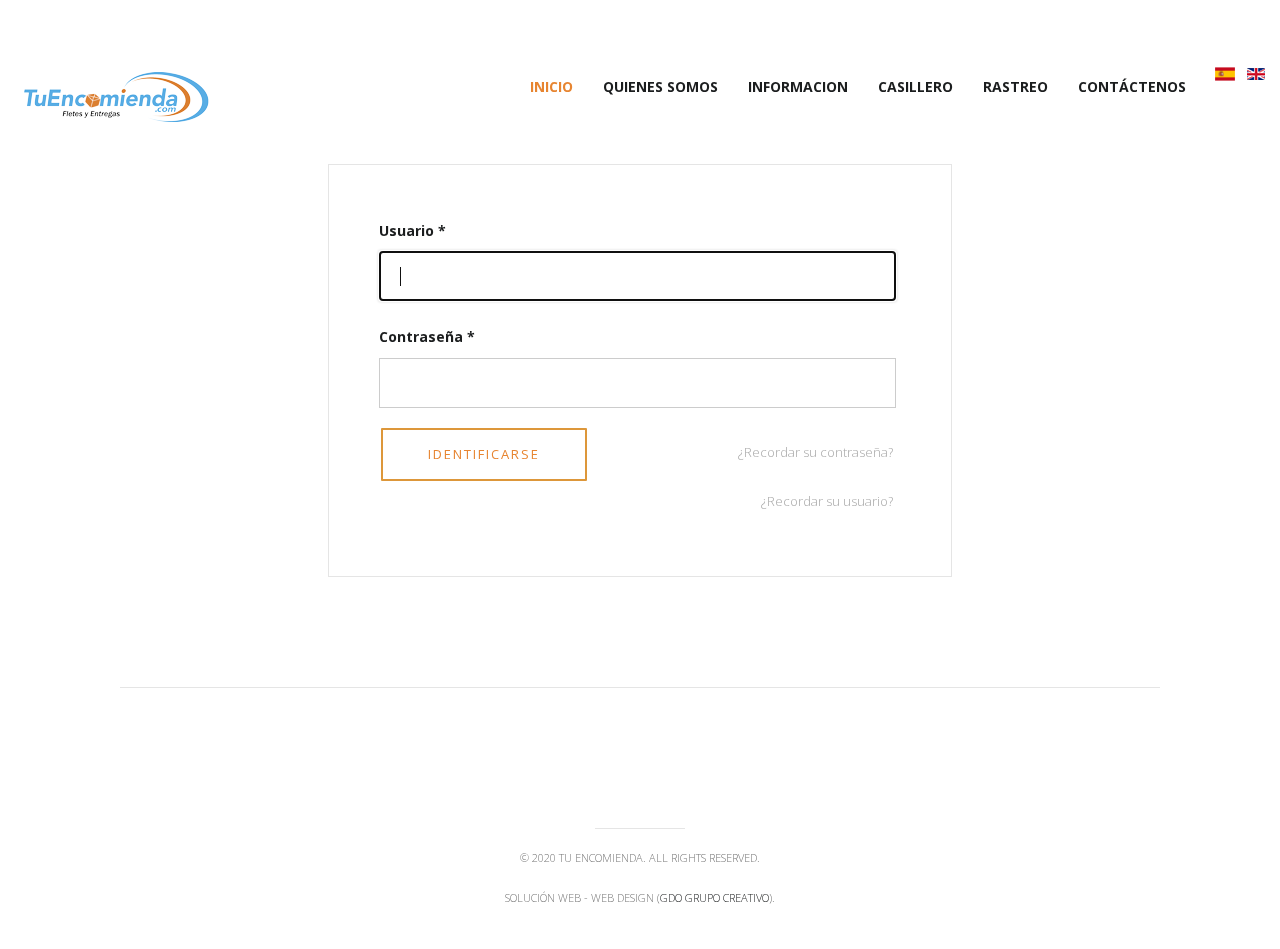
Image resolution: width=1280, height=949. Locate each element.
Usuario (412, 230)
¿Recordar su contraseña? (815, 452)
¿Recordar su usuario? (827, 501)
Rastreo (1015, 86)
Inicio (551, 86)
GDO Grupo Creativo (714, 897)
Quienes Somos (660, 86)
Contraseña (427, 336)
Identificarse (484, 454)
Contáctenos (1132, 86)
